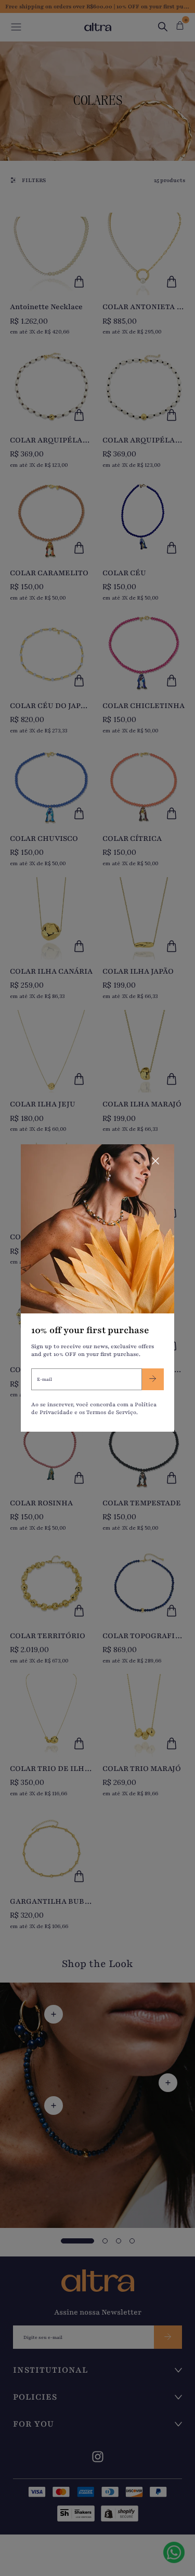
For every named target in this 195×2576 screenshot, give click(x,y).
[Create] (153, 1379)
